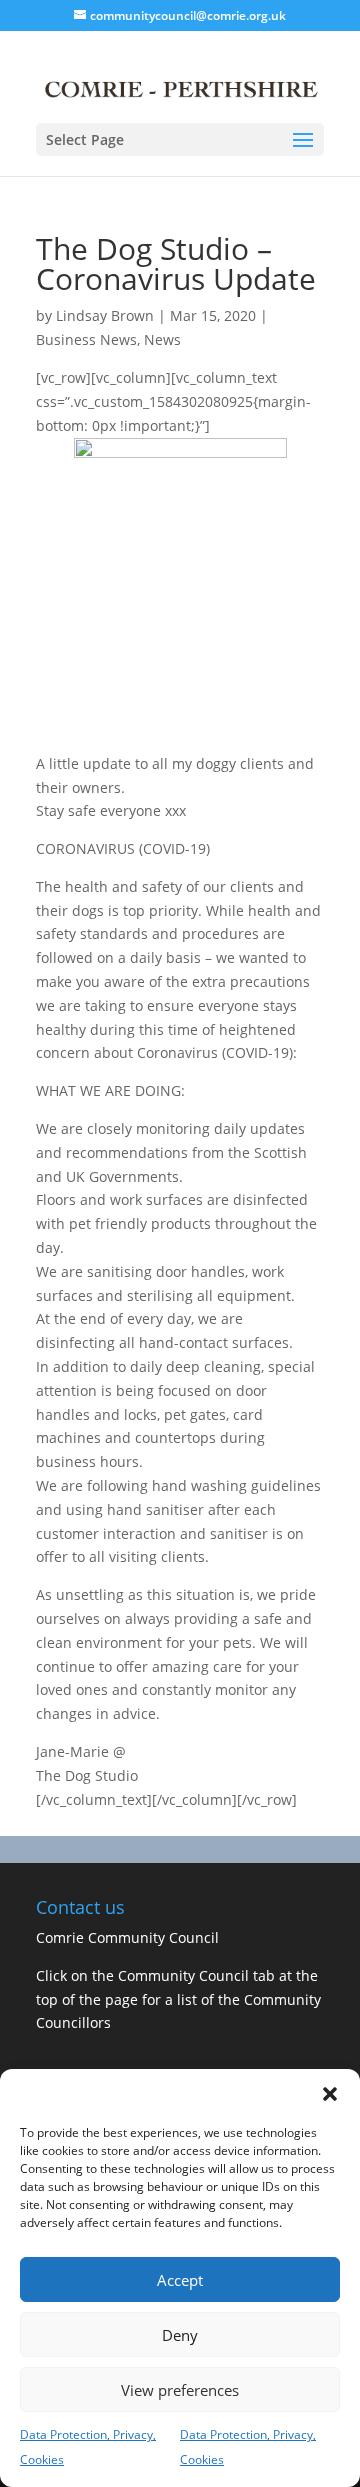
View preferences (180, 2390)
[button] (330, 2094)
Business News (86, 339)
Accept (180, 2280)
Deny (180, 2335)
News (162, 339)
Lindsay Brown (105, 315)
